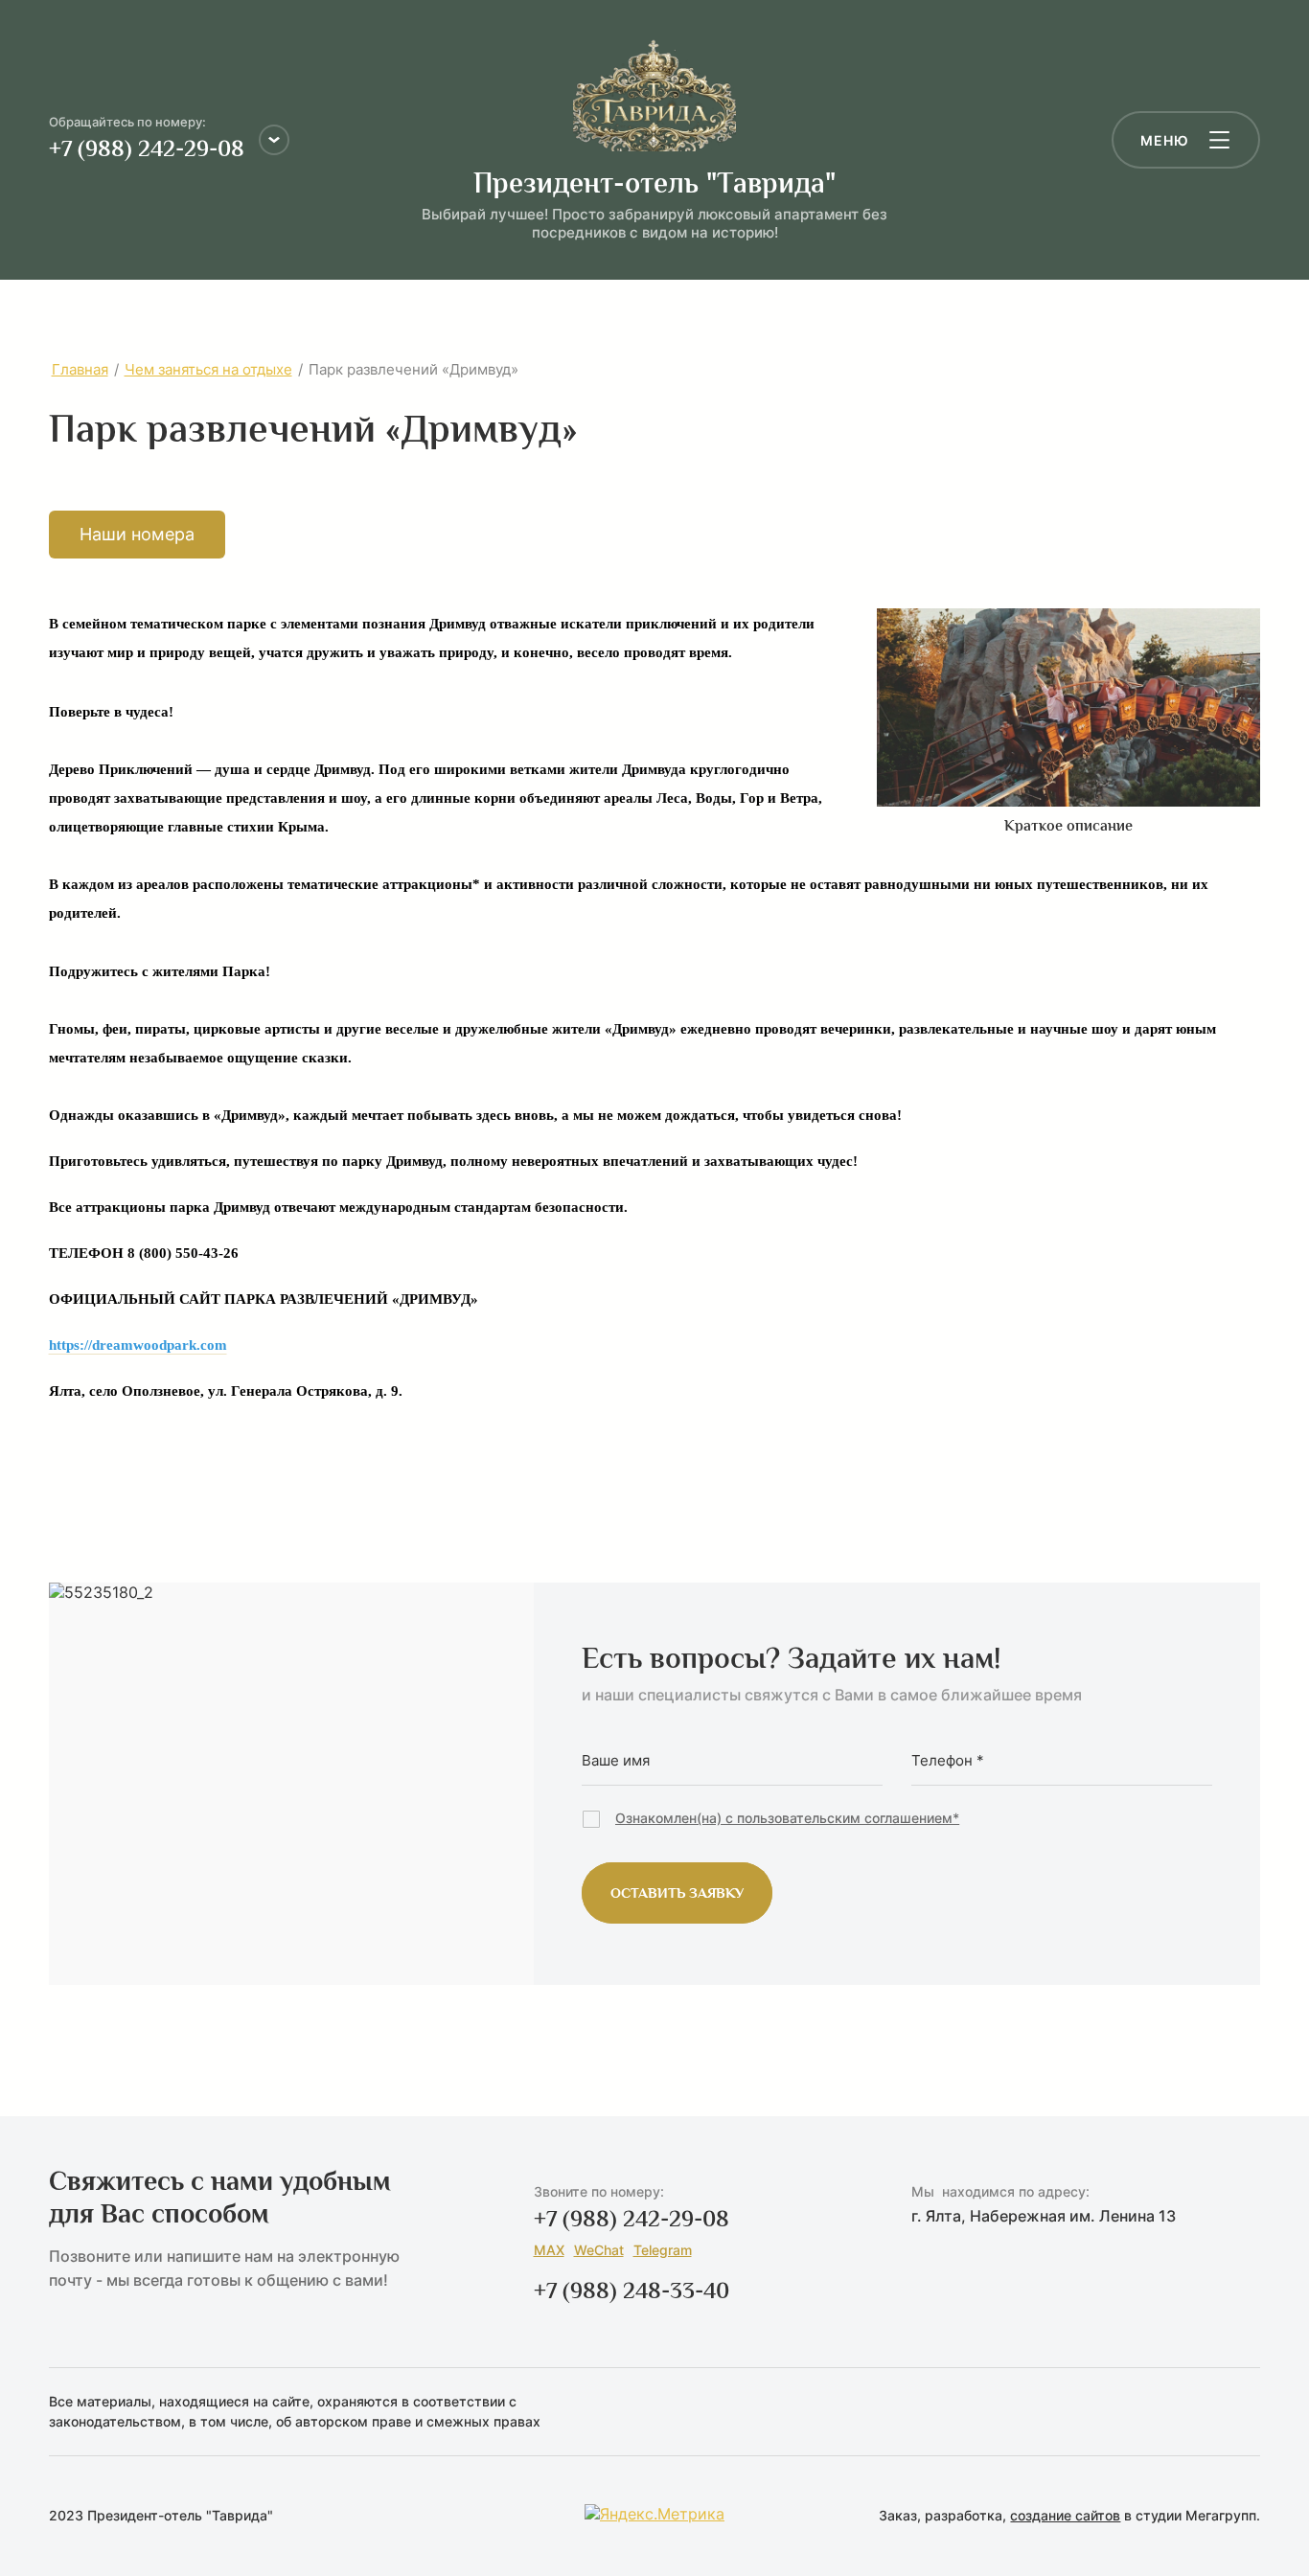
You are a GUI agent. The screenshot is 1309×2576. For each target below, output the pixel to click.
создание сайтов (1065, 2515)
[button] (1186, 140)
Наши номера (137, 534)
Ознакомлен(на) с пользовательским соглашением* (787, 1818)
